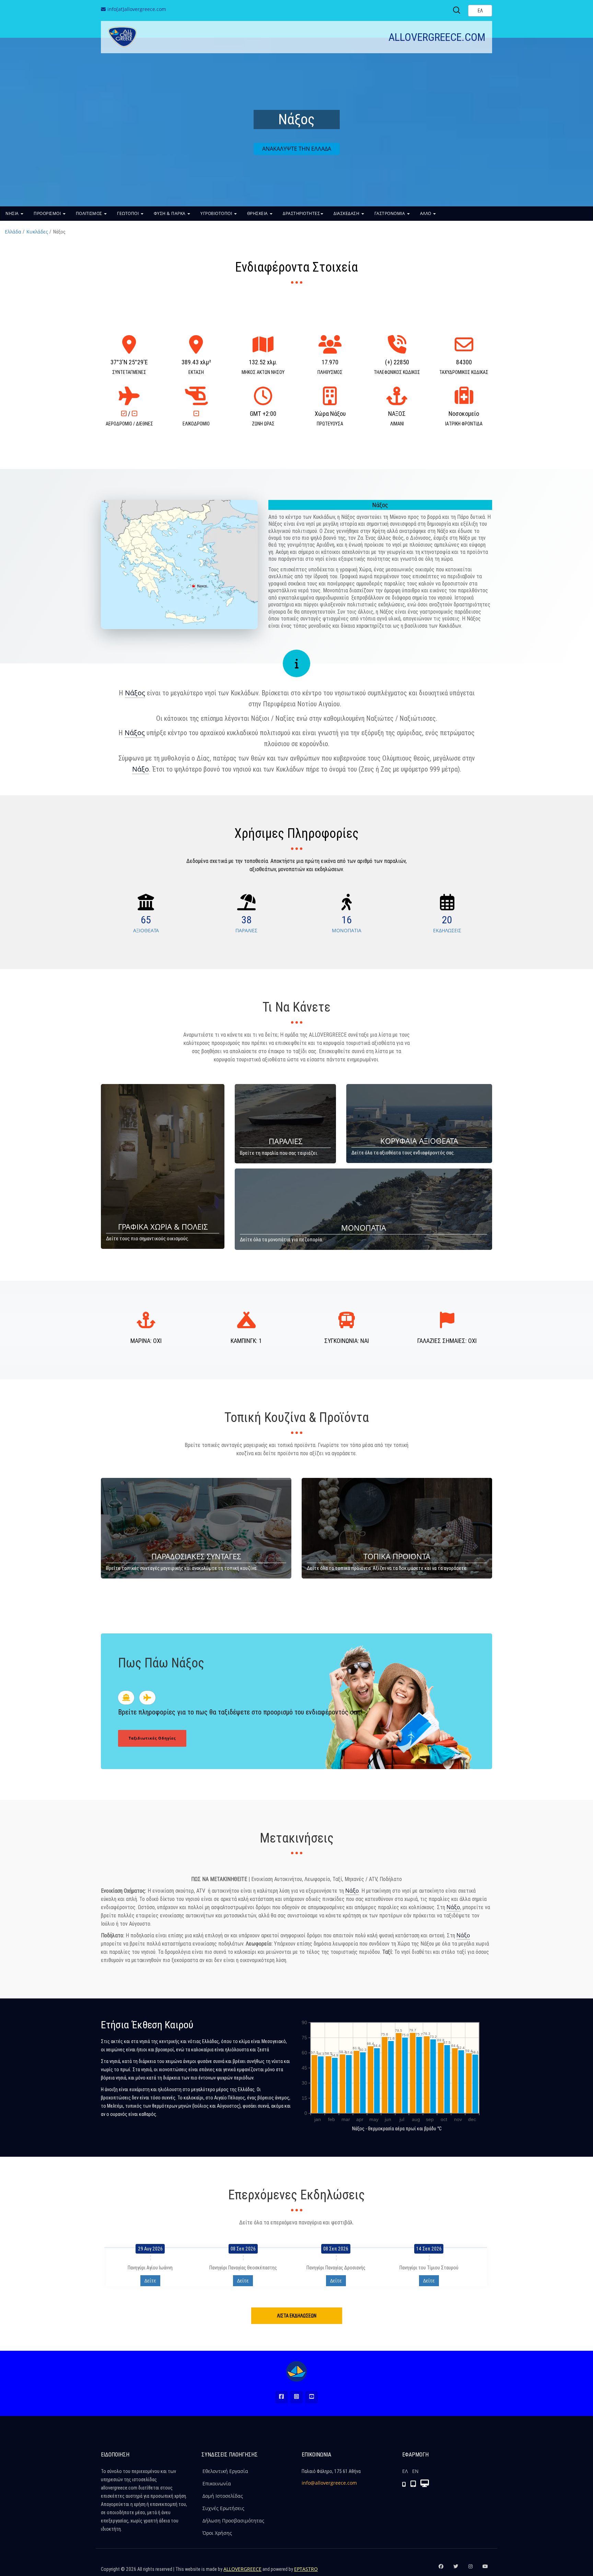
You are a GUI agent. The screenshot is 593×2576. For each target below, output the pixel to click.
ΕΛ (405, 2471)
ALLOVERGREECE (242, 2569)
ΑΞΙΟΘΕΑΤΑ (146, 930)
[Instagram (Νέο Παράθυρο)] (296, 2397)
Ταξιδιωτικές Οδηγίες (152, 1738)
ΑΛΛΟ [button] (426, 213)
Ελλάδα (13, 232)
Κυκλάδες (37, 232)
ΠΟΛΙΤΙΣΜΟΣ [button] (90, 213)
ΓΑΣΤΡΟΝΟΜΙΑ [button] (390, 213)
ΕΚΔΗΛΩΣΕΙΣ (447, 930)
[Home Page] (296, 2371)
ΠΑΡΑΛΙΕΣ (246, 930)
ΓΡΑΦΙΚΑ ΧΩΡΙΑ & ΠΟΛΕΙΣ (163, 1227)
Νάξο (141, 769)
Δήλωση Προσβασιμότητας (233, 2521)
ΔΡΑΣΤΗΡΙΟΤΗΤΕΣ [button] (301, 213)
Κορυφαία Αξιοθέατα (419, 1141)
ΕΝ (415, 2471)
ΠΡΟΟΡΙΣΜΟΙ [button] (48, 213)
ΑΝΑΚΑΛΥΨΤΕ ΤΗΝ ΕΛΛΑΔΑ (297, 149)
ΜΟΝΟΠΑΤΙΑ (347, 930)
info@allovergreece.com (329, 2483)
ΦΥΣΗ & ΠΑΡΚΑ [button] (170, 213)
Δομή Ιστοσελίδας (223, 2496)
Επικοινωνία (217, 2483)
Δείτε (150, 2281)
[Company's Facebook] (441, 2569)
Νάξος (135, 693)
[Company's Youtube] (485, 2569)
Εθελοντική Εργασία (225, 2471)
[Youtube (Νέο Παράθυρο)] (312, 2397)
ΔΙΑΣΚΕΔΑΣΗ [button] (347, 213)
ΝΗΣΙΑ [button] (13, 213)
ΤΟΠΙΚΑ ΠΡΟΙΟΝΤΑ (397, 1556)
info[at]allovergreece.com (137, 9)
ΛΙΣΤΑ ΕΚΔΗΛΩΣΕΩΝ (297, 2316)
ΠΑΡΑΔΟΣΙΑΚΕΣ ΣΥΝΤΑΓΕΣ (196, 1556)
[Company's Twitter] (456, 2569)
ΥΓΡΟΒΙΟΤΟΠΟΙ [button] (217, 213)
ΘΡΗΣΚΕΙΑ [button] (258, 213)
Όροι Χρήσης (217, 2533)
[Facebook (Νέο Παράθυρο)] (281, 2397)
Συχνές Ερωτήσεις (223, 2508)
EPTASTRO (306, 2569)
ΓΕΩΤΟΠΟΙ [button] (129, 213)
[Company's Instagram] (470, 2569)
